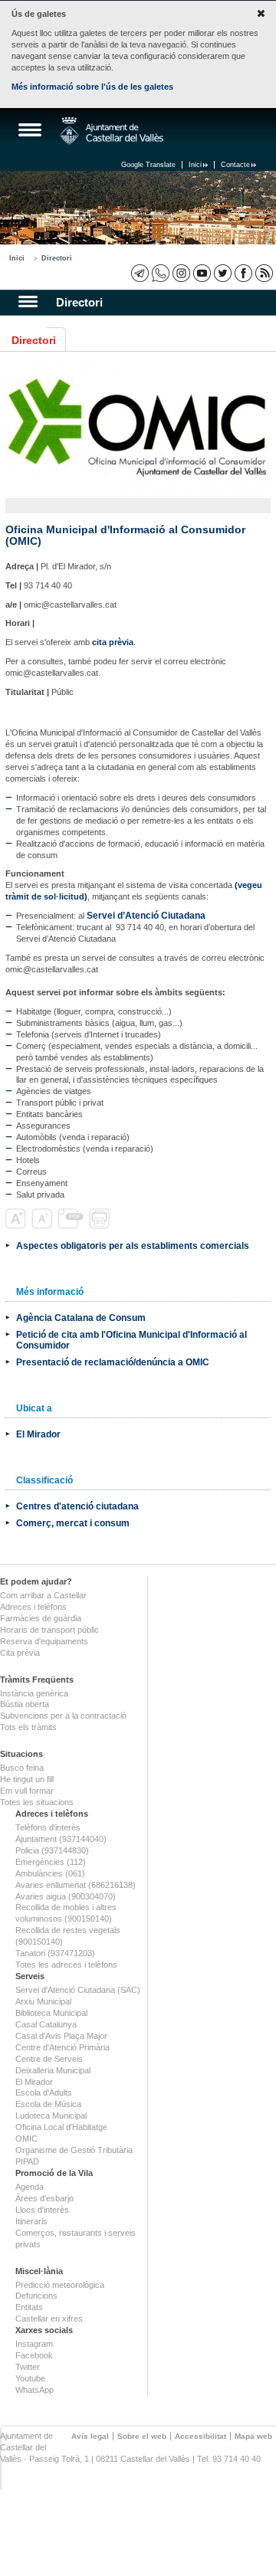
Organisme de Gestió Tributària (74, 2150)
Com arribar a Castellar (43, 1595)
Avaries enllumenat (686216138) (76, 1885)
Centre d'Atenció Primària (62, 2047)
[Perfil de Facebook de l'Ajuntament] (243, 273)
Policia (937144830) (52, 1850)
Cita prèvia (20, 1653)
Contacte (235, 165)
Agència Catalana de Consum (81, 1317)
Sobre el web (142, 2436)
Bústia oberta (25, 1704)
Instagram (34, 2344)
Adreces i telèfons (33, 1607)
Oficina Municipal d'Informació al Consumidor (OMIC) (125, 535)
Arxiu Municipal (43, 2001)
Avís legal (90, 2436)
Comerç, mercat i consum (73, 1523)
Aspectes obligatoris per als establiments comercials (133, 1245)
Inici (195, 165)
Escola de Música (48, 2104)
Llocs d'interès (42, 2210)
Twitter (28, 2367)
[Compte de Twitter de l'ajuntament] (223, 273)
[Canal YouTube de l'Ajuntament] (202, 273)
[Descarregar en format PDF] (72, 1226)
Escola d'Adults (44, 2093)
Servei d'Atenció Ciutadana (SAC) (78, 1990)
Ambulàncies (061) (50, 1873)
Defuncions (36, 2296)
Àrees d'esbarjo (44, 2198)
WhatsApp (34, 2390)
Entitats (29, 2307)
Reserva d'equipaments (44, 1641)
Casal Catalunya (46, 2024)
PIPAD (27, 2161)
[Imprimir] (101, 1226)
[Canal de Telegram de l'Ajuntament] (140, 273)
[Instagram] (181, 273)
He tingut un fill (27, 1779)
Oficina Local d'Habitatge (61, 2127)
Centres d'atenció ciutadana (77, 1506)
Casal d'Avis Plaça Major (61, 2036)
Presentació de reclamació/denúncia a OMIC (113, 1362)
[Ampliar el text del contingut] (17, 1226)
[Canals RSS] (264, 273)
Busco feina (22, 1768)
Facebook (34, 2355)
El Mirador (38, 1434)
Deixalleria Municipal (53, 2070)
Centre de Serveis (49, 2059)
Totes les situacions (37, 1802)
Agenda (30, 2187)
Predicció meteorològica (60, 2285)
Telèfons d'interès (48, 1827)
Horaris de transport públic (49, 1630)
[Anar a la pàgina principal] (112, 131)
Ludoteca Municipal (51, 2116)
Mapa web (253, 2436)
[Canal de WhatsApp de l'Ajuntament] (161, 273)
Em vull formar (27, 1791)
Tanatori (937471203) (55, 1953)
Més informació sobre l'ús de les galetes (92, 87)
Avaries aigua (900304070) (66, 1896)
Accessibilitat (200, 2436)
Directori (57, 258)
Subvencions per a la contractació (63, 1716)
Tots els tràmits (28, 1727)
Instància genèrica (34, 1693)
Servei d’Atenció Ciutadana (146, 915)
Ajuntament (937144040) (61, 1839)
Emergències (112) (51, 1862)
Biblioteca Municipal (51, 2013)
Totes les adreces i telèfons (66, 1965)
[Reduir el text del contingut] (43, 1226)
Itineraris (31, 2221)
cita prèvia (113, 642)
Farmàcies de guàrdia (41, 1618)
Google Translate (148, 165)
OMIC (26, 2138)
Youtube (30, 2378)
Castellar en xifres (49, 2319)
